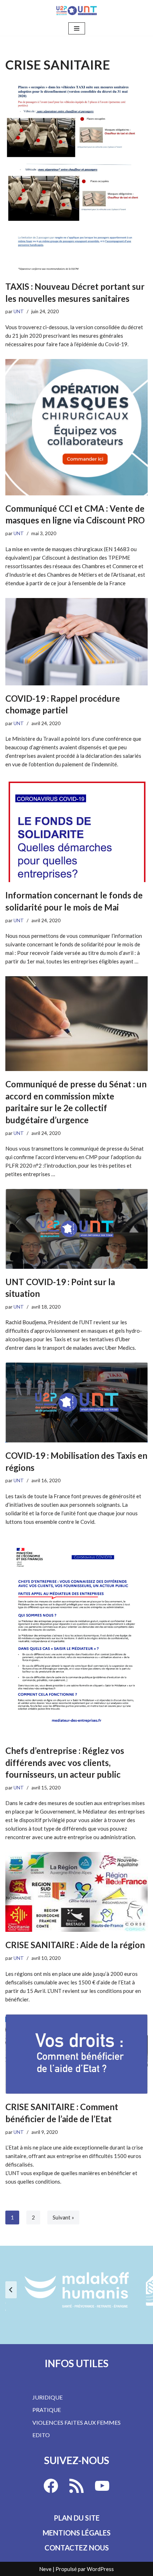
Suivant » (63, 2217)
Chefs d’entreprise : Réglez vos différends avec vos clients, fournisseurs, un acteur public (65, 1762)
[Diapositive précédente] (11, 2290)
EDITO (41, 2435)
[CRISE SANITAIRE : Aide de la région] (76, 1892)
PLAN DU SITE (77, 2518)
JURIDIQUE (48, 2397)
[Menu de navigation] (77, 28)
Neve (45, 2569)
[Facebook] (51, 2486)
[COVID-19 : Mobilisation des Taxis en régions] (76, 1403)
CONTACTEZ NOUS (77, 2548)
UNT (19, 311)
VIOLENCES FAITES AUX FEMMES (76, 2422)
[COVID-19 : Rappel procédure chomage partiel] (76, 642)
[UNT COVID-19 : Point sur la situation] (76, 1229)
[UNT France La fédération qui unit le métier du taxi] (76, 10)
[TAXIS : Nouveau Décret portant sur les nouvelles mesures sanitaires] (76, 178)
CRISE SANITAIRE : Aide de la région (75, 1945)
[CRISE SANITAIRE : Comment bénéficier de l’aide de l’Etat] (76, 2054)
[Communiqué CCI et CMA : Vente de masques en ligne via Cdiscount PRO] (76, 427)
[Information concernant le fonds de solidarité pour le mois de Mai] (76, 831)
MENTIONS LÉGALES (77, 2533)
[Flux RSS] (76, 2486)
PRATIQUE (47, 2410)
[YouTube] (102, 2486)
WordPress (100, 2569)
